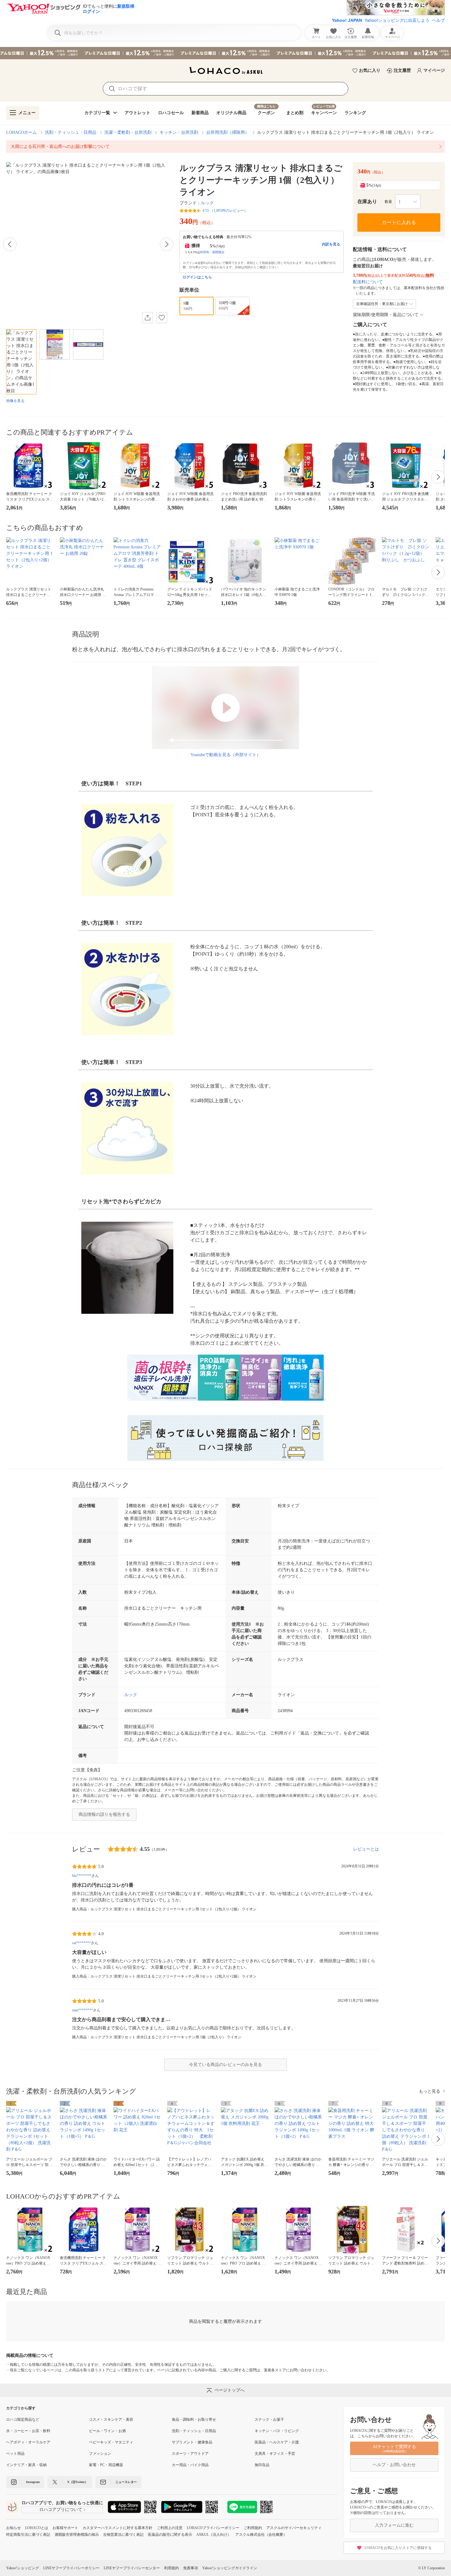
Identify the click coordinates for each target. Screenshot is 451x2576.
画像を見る (15, 401)
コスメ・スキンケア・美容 (111, 2419)
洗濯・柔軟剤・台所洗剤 (128, 132)
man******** (83, 2010)
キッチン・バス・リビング (277, 2431)
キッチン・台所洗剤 (179, 132)
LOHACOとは (37, 2528)
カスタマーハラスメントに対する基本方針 (118, 2528)
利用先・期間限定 (212, 252)
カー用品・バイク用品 (190, 2465)
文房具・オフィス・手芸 (275, 2454)
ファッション (100, 2454)
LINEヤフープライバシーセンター (132, 2568)
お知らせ (13, 2528)
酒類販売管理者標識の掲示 (77, 2535)
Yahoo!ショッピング (23, 2568)
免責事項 (191, 2568)
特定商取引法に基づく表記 (28, 2535)
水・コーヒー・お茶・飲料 (28, 2431)
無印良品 (262, 2465)
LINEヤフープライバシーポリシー (71, 2568)
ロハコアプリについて (61, 2510)
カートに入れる (399, 222)
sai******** (81, 1943)
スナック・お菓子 (269, 2419)
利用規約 (172, 2568)
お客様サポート (65, 2528)
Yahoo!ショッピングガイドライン (230, 2568)
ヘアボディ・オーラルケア (28, 2442)
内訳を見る (331, 244)
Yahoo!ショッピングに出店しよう (397, 20)
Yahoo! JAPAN (347, 20)
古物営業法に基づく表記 (123, 2535)
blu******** (82, 1876)
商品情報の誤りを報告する (104, 1814)
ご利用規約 (253, 2528)
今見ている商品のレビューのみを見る (225, 2065)
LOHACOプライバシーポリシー (213, 2528)
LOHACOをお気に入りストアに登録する (398, 2548)
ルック (207, 203)
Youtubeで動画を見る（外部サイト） (226, 755)
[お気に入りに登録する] (162, 318)
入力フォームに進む (394, 2525)
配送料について (368, 282)
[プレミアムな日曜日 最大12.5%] (225, 53)
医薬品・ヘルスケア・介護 (277, 2442)
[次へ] (167, 244)
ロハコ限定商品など (23, 2419)
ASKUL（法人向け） (214, 2535)
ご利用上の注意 (170, 2528)
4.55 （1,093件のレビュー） (225, 211)
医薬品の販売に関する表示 (170, 2535)
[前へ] (10, 244)
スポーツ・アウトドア (190, 2454)
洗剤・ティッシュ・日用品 (71, 132)
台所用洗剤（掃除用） (228, 132)
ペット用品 (15, 2454)
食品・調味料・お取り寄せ (194, 2419)
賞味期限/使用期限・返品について (386, 315)
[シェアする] (148, 318)
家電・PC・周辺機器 (106, 2465)
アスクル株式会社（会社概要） (261, 2535)
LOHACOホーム (21, 132)
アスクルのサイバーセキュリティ (294, 2528)
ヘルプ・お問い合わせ (394, 2465)
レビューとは (366, 1849)
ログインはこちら (197, 277)
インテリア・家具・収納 (26, 2465)
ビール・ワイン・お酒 (107, 2431)
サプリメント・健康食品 (192, 2442)
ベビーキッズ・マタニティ (111, 2442)
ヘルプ (438, 20)
